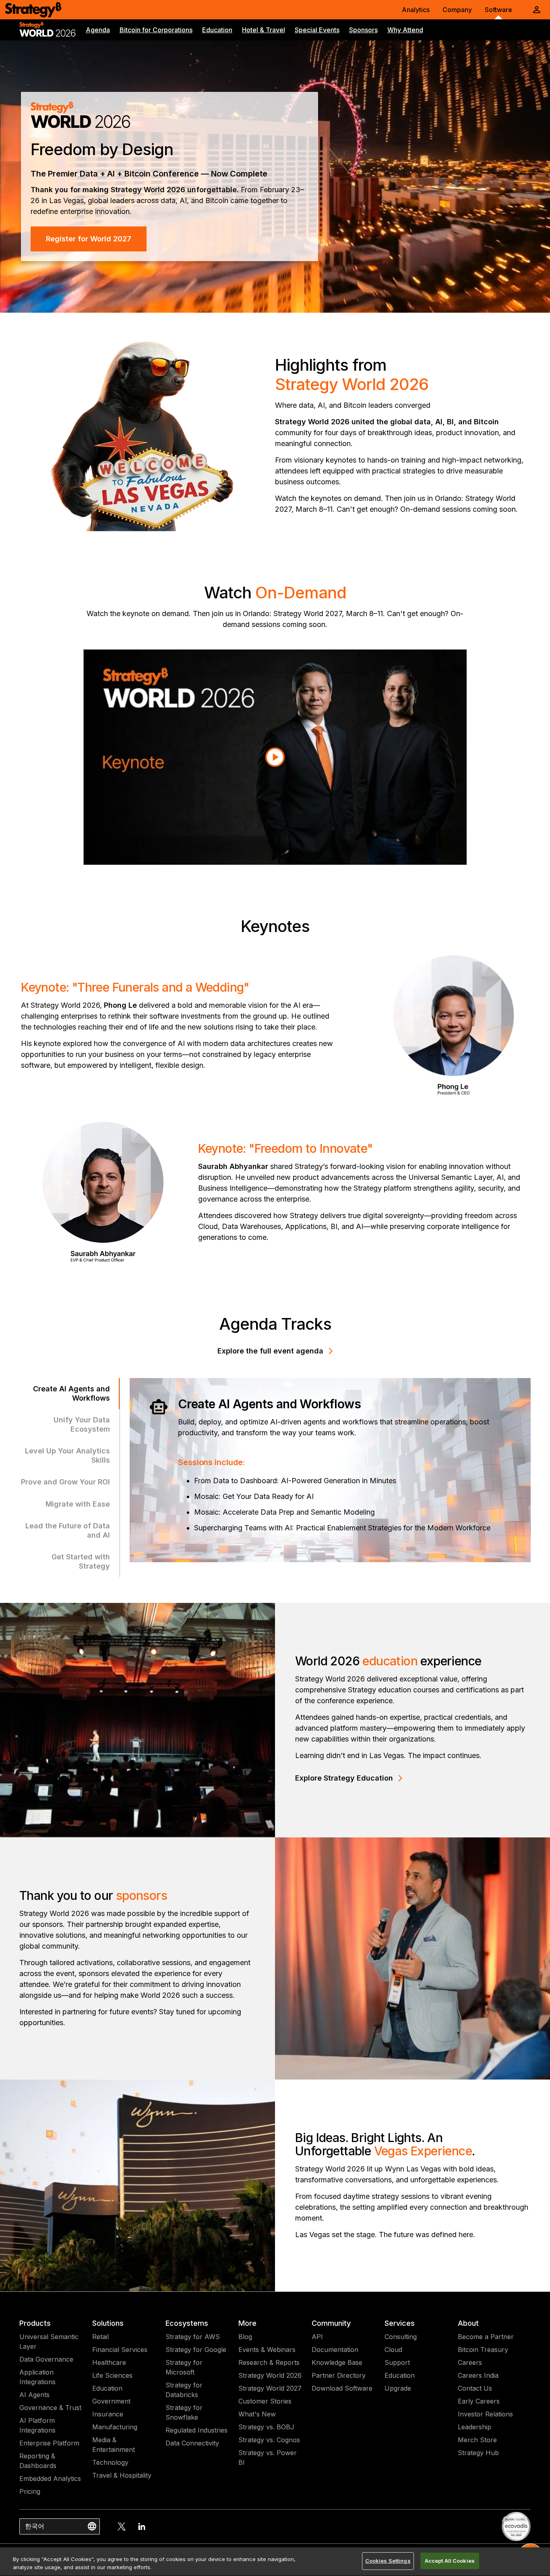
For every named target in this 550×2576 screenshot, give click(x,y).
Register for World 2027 (89, 239)
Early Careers (479, 2401)
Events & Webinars (267, 2350)
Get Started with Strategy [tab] (81, 1561)
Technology (110, 2462)
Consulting (401, 2337)
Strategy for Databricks (184, 2390)
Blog (245, 2337)
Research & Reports (269, 2362)
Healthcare (109, 2362)
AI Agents (34, 2395)
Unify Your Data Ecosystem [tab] (82, 1424)
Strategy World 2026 (270, 2375)
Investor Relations (485, 2414)
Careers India (478, 2375)
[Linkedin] (142, 2526)
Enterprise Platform (49, 2443)
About (468, 2323)
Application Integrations (37, 2377)
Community (331, 2323)
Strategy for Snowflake (184, 2412)
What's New (257, 2414)
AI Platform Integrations (37, 2425)
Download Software (342, 2388)
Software (498, 10)
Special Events (317, 30)
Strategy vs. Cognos (269, 2440)
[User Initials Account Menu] (537, 10)
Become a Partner (486, 2337)
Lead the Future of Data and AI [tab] (68, 1530)
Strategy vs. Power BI (268, 2458)
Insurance (108, 2414)
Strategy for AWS (193, 2337)
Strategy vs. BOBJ (266, 2427)
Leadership (475, 2427)
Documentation (335, 2350)
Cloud (393, 2350)
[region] (275, 2562)
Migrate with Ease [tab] (78, 1504)
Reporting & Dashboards (38, 2461)
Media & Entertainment (114, 2445)
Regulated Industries (196, 2430)
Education (217, 30)
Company (457, 10)
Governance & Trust (50, 2408)
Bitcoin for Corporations (156, 30)
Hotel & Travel (264, 30)
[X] (122, 2526)
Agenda (98, 30)
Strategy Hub (478, 2453)
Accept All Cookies (450, 2561)
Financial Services (120, 2350)
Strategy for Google (196, 2350)
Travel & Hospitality (122, 2475)
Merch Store (477, 2440)
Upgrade (398, 2388)
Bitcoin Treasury (483, 2350)
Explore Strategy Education (344, 1778)
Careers (470, 2362)
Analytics (416, 10)
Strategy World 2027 (270, 2388)
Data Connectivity (192, 2443)
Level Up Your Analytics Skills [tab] (67, 1455)
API (317, 2337)
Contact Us (475, 2388)
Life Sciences (112, 2375)
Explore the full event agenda (270, 1351)
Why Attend (405, 30)
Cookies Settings (388, 2561)
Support (397, 2362)
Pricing (30, 2491)
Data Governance (46, 2359)
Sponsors (363, 30)
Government (111, 2401)
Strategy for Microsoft (184, 2367)
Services (400, 2323)
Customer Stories (265, 2401)
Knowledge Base (337, 2362)
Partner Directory (339, 2375)
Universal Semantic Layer (49, 2341)
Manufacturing (115, 2427)
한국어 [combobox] (35, 2526)
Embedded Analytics (50, 2478)
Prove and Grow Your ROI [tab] (65, 1482)
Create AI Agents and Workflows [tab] (71, 1393)
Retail (100, 2337)
